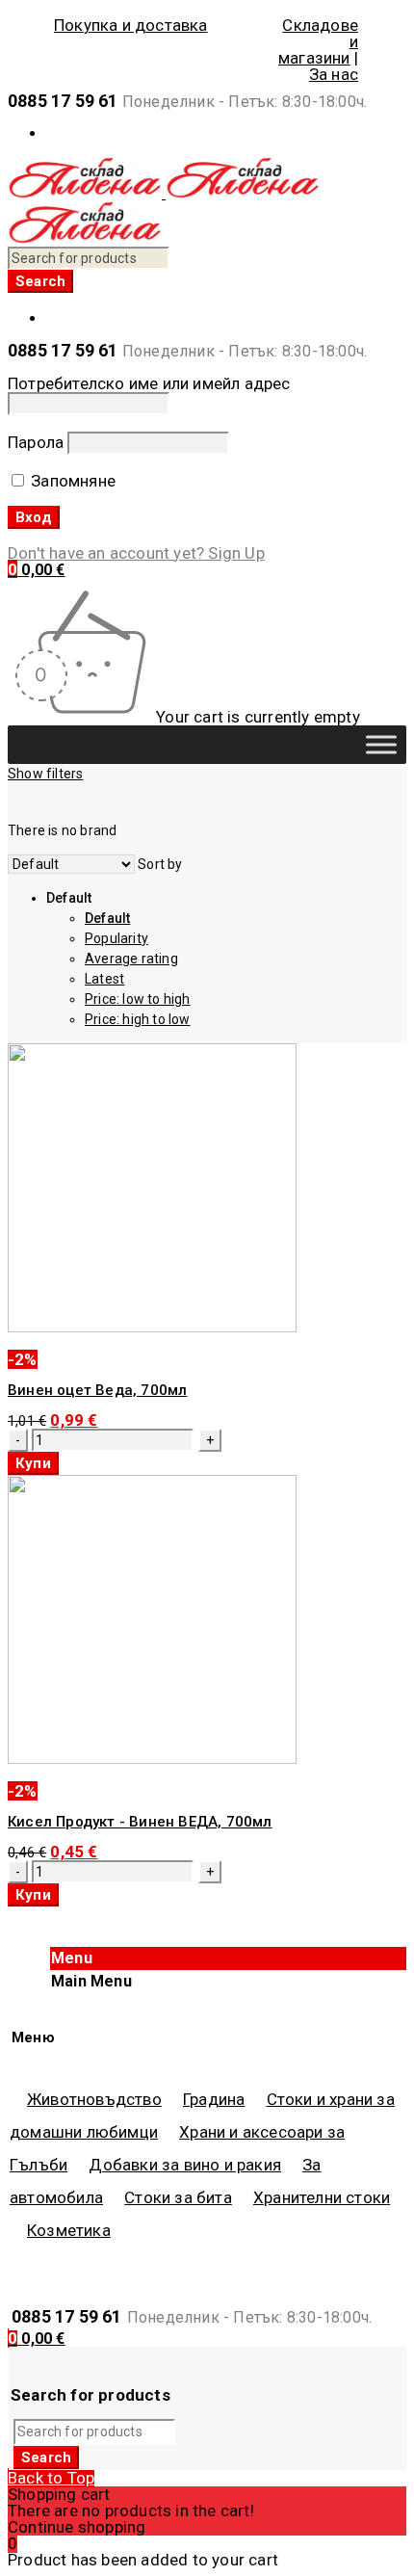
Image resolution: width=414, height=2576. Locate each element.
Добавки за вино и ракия (185, 2165)
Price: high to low (138, 1019)
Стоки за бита (178, 2197)
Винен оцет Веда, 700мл (97, 1390)
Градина (214, 2099)
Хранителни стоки (322, 2197)
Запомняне (71, 481)
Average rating (131, 959)
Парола (36, 442)
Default (107, 918)
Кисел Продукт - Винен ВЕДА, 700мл (140, 1822)
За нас (334, 74)
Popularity (116, 938)
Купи (33, 1463)
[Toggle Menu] (381, 744)
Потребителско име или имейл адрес (149, 383)
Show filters (45, 774)
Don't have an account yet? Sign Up (136, 553)
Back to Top (51, 2478)
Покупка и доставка (131, 26)
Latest (104, 979)
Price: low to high (138, 999)
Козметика (69, 2230)
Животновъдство (94, 2099)
